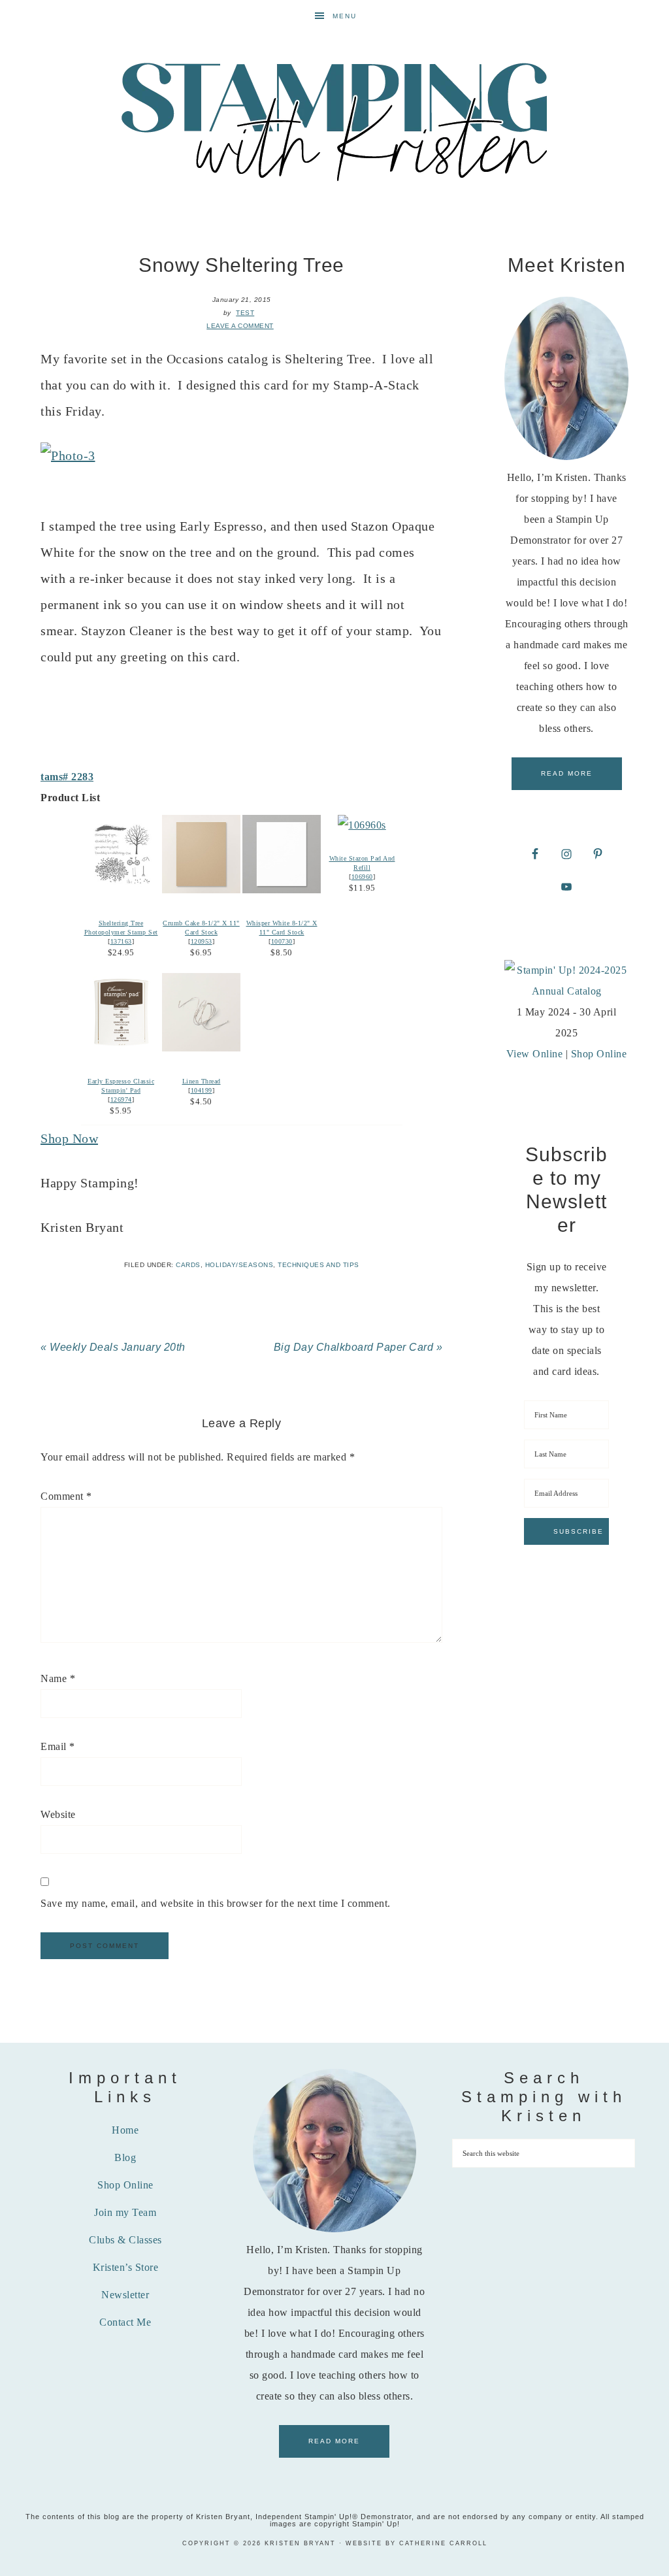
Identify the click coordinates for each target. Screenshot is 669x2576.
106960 (362, 877)
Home (125, 2130)
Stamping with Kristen (334, 120)
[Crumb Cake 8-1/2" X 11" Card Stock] (201, 890)
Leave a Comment (240, 326)
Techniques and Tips (318, 1265)
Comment (66, 1496)
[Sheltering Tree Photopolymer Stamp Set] (121, 890)
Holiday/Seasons (239, 1265)
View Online (535, 1054)
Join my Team (125, 2212)
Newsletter (125, 2295)
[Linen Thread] (201, 1048)
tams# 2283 (67, 777)
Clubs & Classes (125, 2240)
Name (58, 1678)
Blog (125, 2157)
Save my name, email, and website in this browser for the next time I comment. (216, 1903)
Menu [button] (345, 16)
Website (58, 1814)
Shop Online (599, 1054)
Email (58, 1746)
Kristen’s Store (126, 2267)
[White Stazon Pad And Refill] (362, 825)
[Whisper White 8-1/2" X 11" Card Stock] (282, 890)
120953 (202, 941)
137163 (121, 941)
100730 (282, 941)
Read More (567, 773)
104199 (202, 1090)
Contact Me (125, 2322)
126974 (121, 1099)
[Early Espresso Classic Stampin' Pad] (121, 1048)
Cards (188, 1265)
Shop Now (69, 1138)
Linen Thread (202, 1081)
